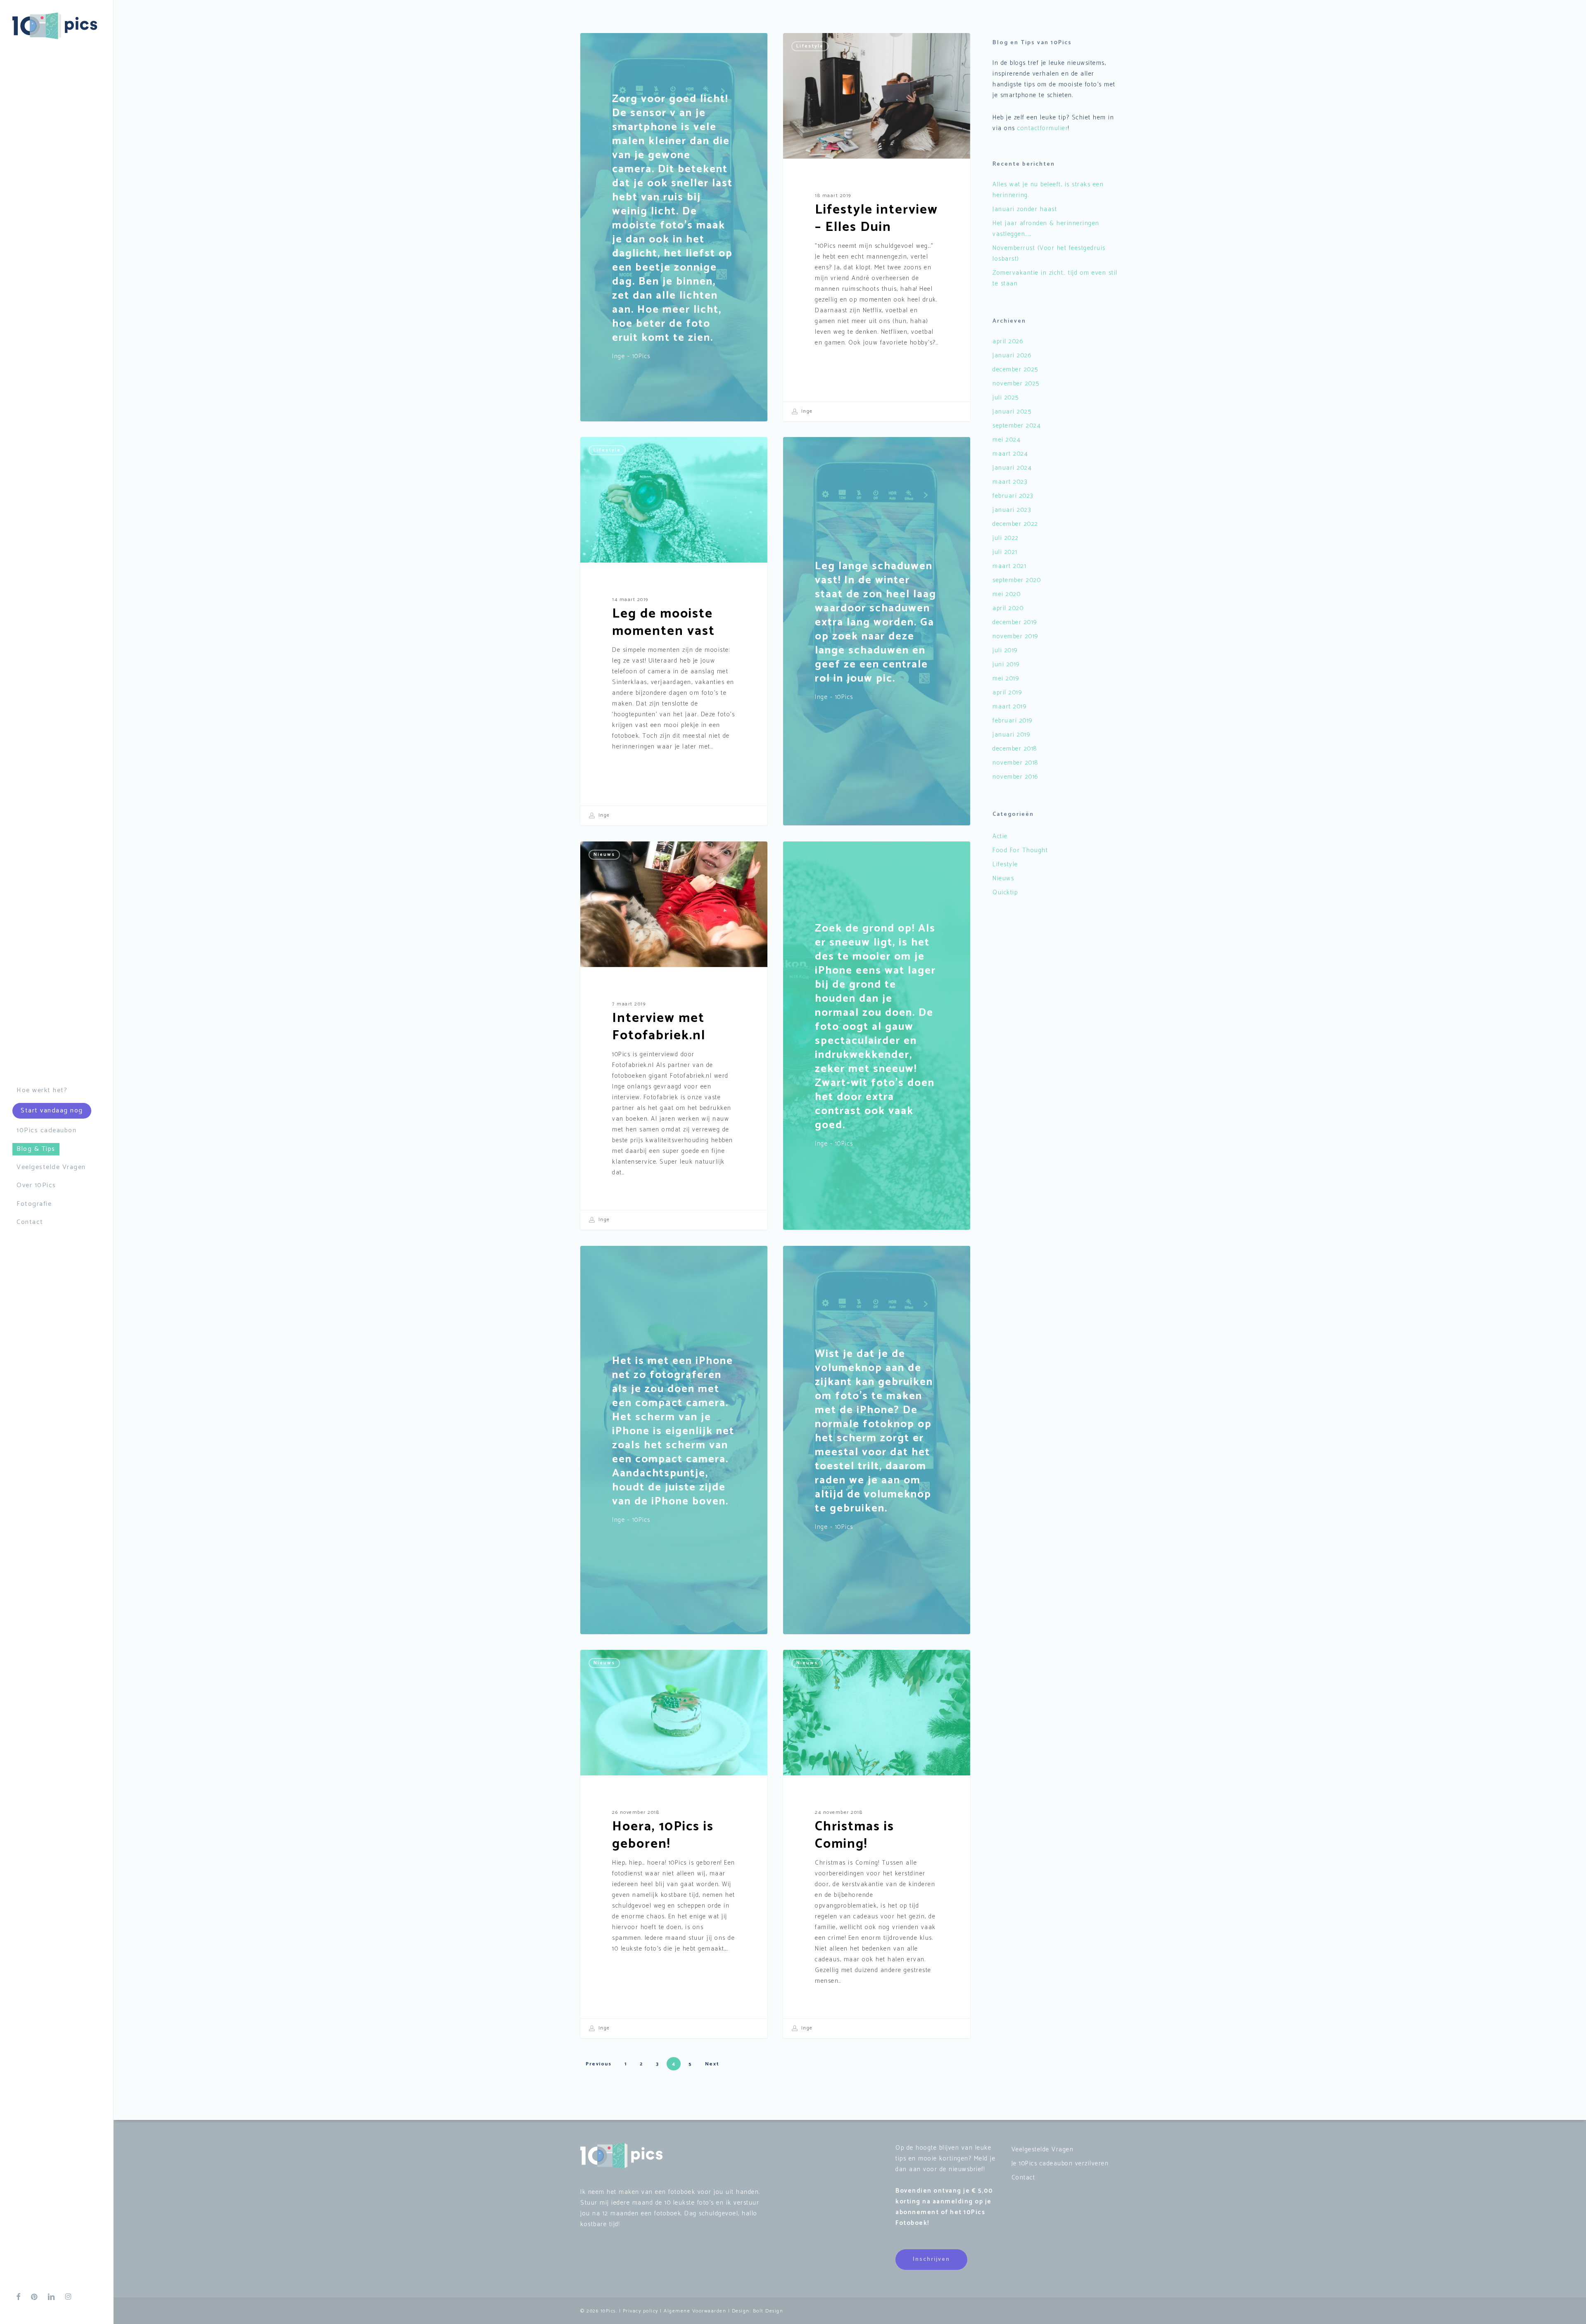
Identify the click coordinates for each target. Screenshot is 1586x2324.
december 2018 (1015, 749)
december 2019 (1015, 622)
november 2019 (1016, 636)
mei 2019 (1006, 678)
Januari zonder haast (1025, 209)
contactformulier (1043, 128)
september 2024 (1017, 426)
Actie (1000, 836)
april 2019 (1007, 693)
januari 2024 (1012, 468)
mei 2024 (1007, 440)
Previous (598, 2064)
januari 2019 (1011, 735)
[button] (931, 2260)
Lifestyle (810, 46)
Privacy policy (641, 2311)
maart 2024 (1010, 454)
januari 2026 (1012, 355)
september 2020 (1017, 580)
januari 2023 (1012, 510)
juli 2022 (1006, 538)
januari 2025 (1012, 412)
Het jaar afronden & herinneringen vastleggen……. (1046, 229)
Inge (806, 411)
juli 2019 (1005, 650)
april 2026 (1008, 341)
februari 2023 (1013, 496)
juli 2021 (1005, 552)
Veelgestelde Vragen (1043, 2149)
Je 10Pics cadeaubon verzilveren (1060, 2164)
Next (712, 2064)
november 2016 (1016, 777)
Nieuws (604, 854)
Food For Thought (1020, 850)
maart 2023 (1010, 482)
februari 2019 (1013, 721)
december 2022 (1015, 524)
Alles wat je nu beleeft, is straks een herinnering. (1048, 190)
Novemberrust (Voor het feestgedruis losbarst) (1049, 253)
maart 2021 (1009, 566)
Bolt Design (768, 2311)
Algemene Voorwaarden (695, 2311)
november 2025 (1016, 384)
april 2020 (1008, 608)
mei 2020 (1007, 594)
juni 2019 (1006, 664)
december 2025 (1015, 370)
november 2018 (1015, 763)
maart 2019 (1010, 707)
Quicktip (1005, 892)
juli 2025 (1006, 398)
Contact (1023, 2178)
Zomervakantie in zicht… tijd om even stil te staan (1055, 278)
